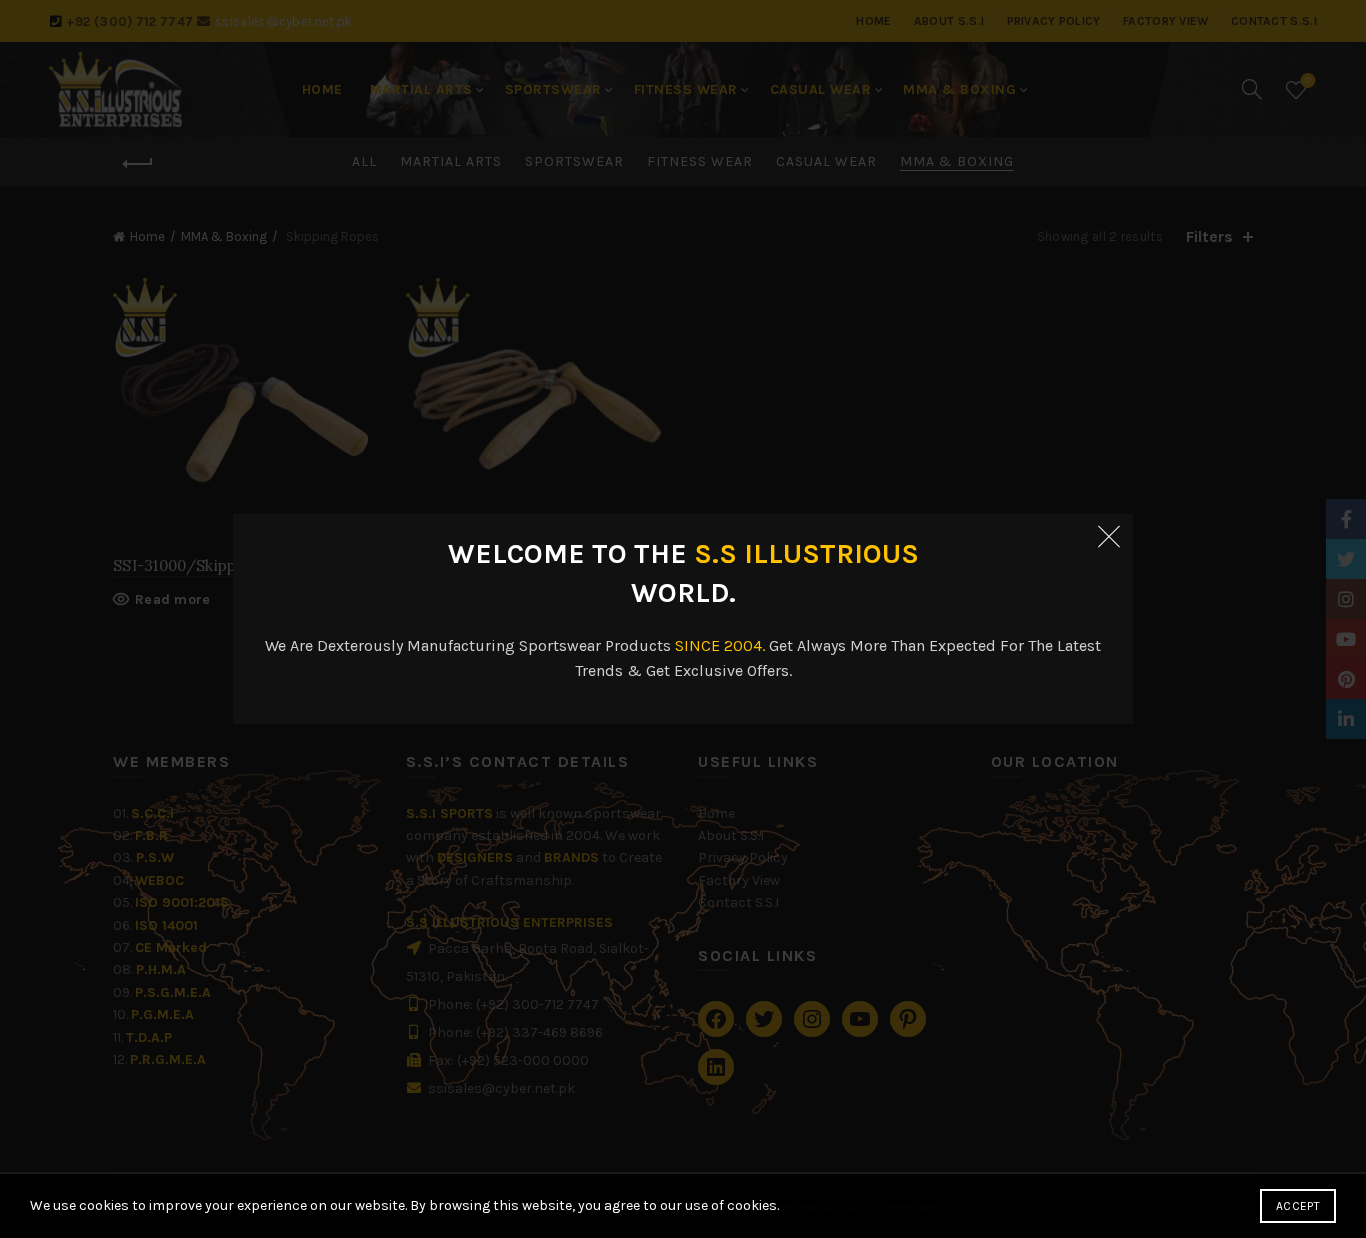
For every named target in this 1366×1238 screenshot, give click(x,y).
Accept (1298, 1206)
